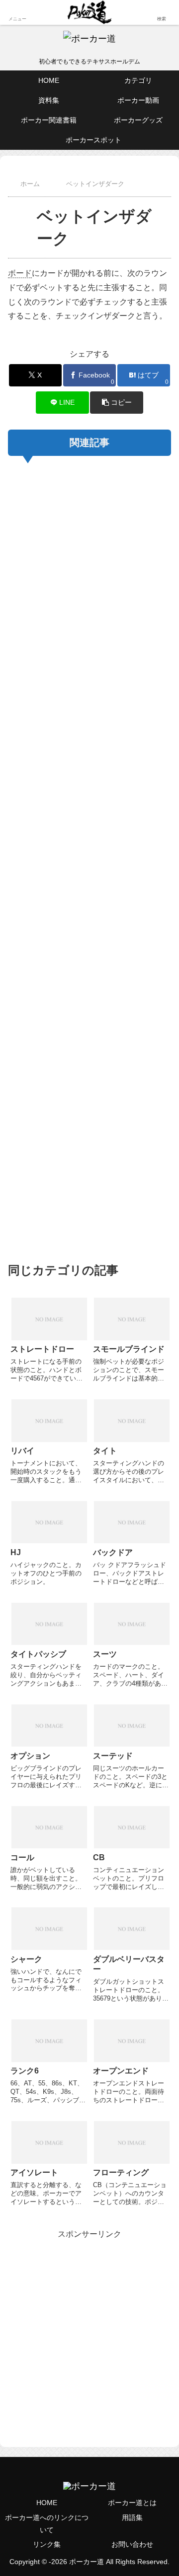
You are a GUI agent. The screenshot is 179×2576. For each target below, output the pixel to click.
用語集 (132, 2517)
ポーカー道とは (132, 2503)
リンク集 (47, 2544)
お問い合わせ (132, 2544)
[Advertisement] (89, 857)
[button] (117, 403)
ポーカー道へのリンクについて (47, 2524)
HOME (47, 2503)
